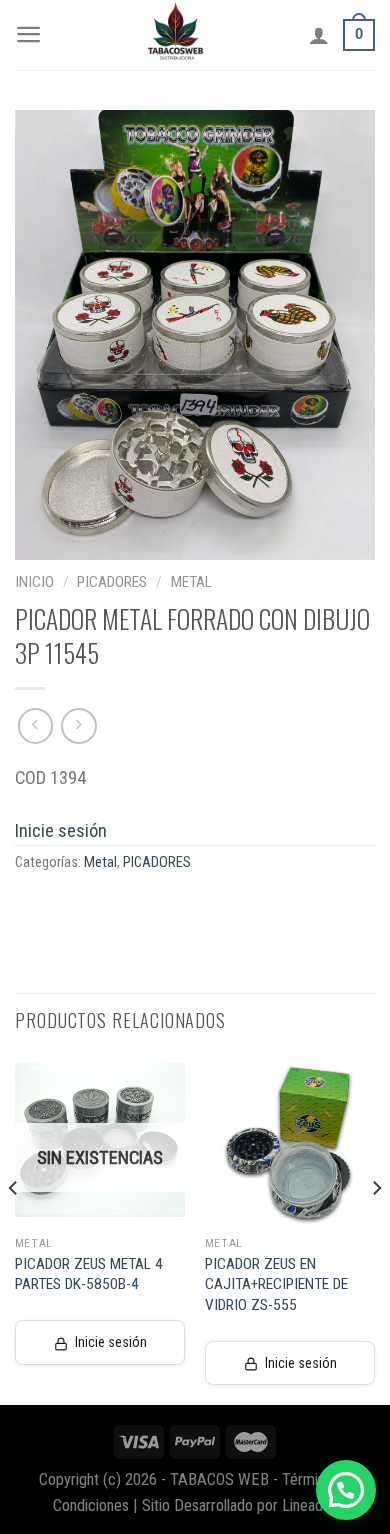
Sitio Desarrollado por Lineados (240, 1505)
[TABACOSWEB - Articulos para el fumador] (176, 35)
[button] (346, 1490)
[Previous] (14, 1228)
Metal (191, 582)
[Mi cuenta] (319, 35)
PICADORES (112, 582)
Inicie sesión (61, 830)
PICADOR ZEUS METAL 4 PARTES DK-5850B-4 (89, 1274)
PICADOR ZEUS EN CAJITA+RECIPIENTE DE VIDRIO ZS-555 (276, 1284)
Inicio (34, 582)
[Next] (376, 1228)
